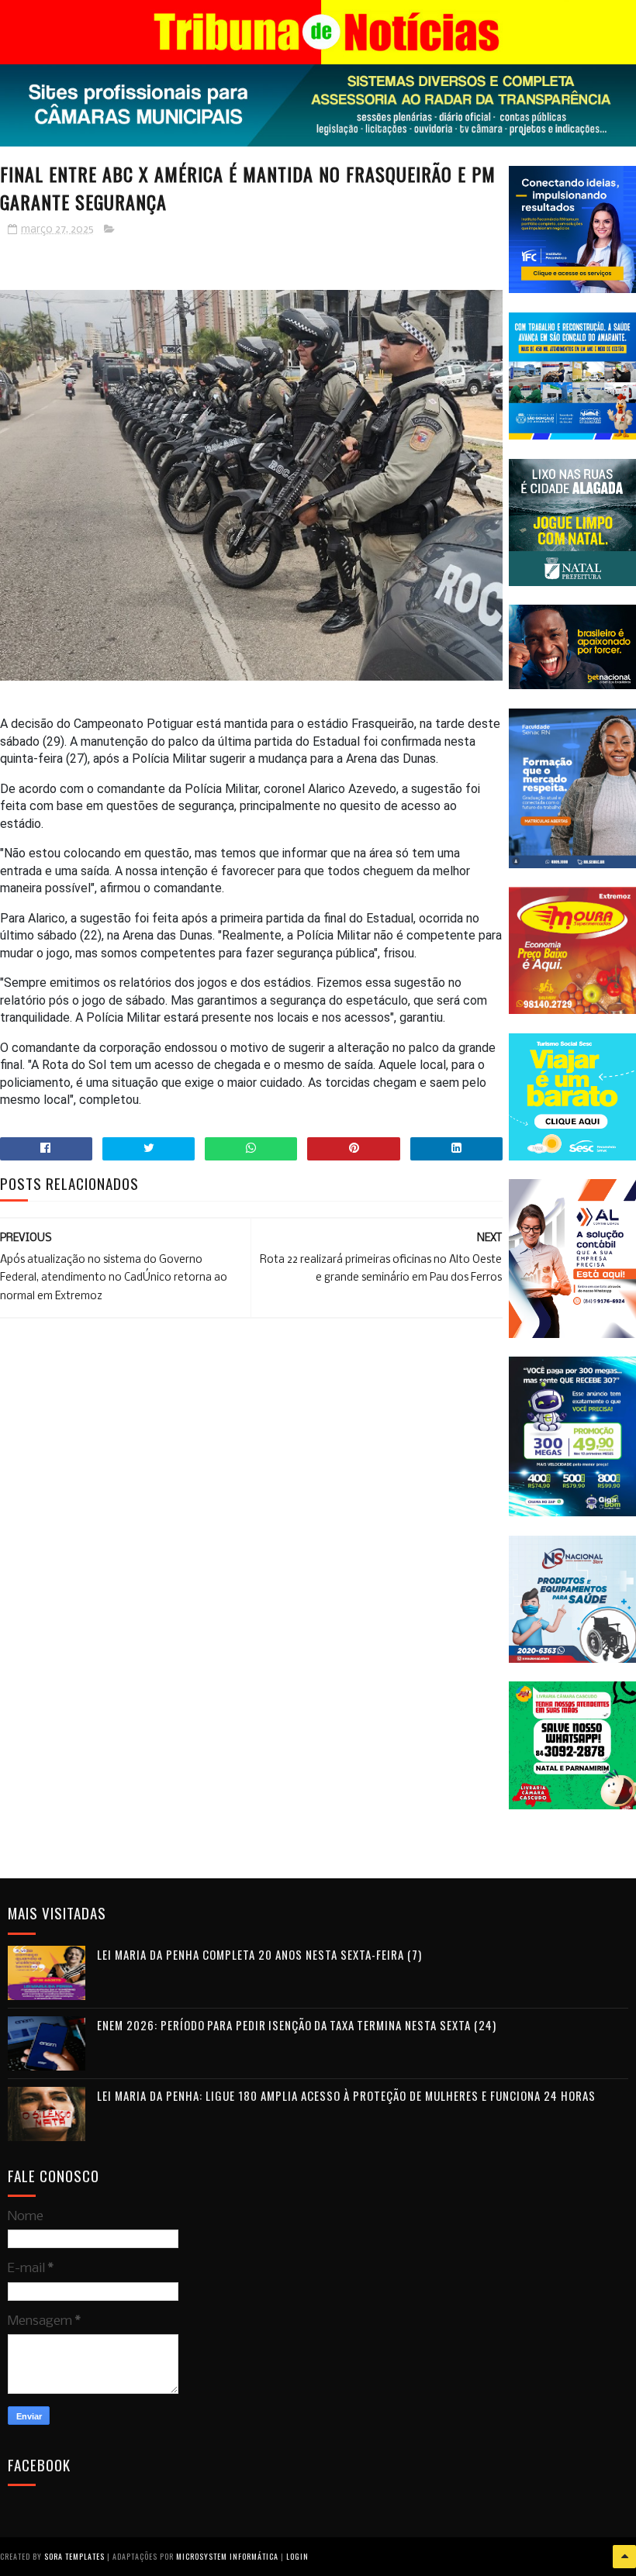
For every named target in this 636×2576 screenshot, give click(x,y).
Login (297, 2556)
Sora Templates (74, 2556)
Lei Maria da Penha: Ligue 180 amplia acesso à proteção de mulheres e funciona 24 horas (346, 2095)
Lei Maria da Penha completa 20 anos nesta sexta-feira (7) (259, 1954)
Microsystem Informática (227, 2556)
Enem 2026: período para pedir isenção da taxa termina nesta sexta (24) (297, 2025)
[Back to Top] (624, 2557)
